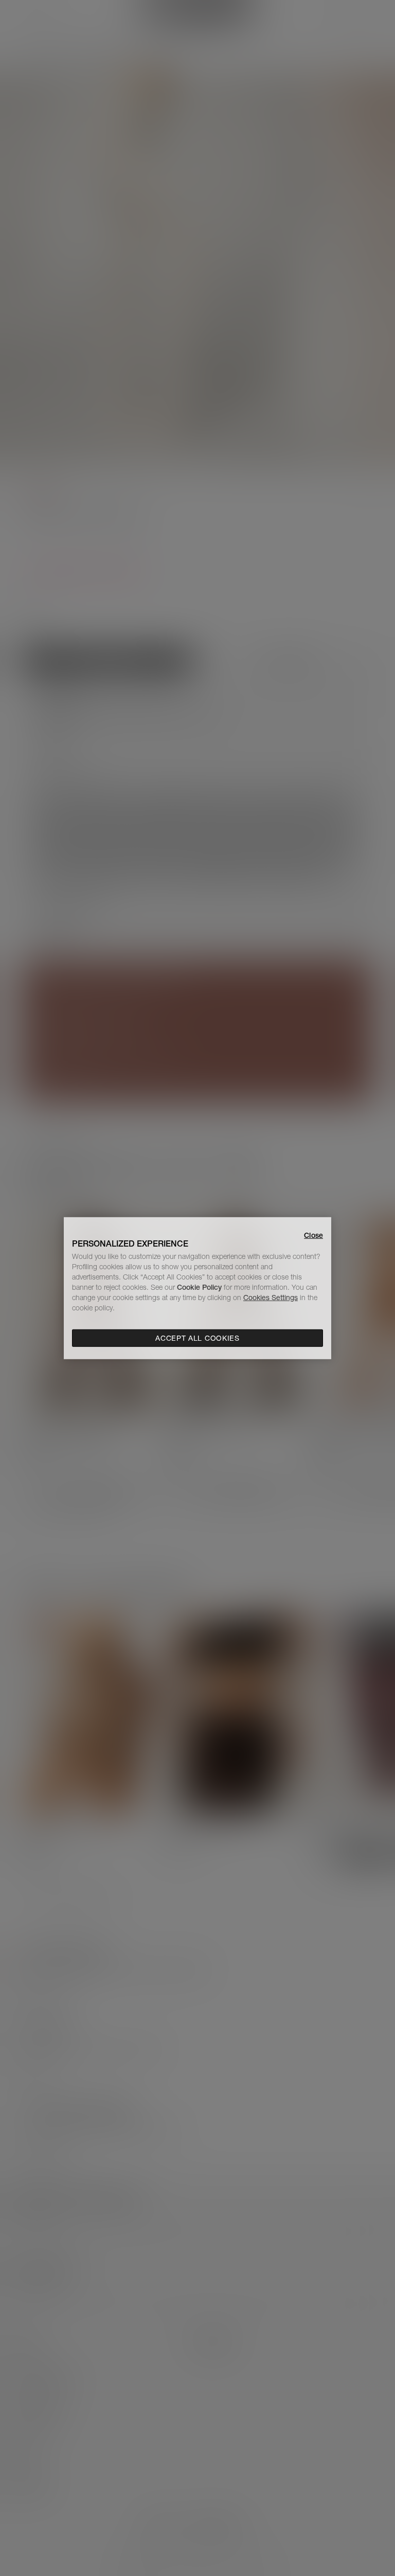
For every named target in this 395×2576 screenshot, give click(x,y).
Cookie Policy (199, 1287)
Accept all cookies (197, 1338)
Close (313, 1235)
